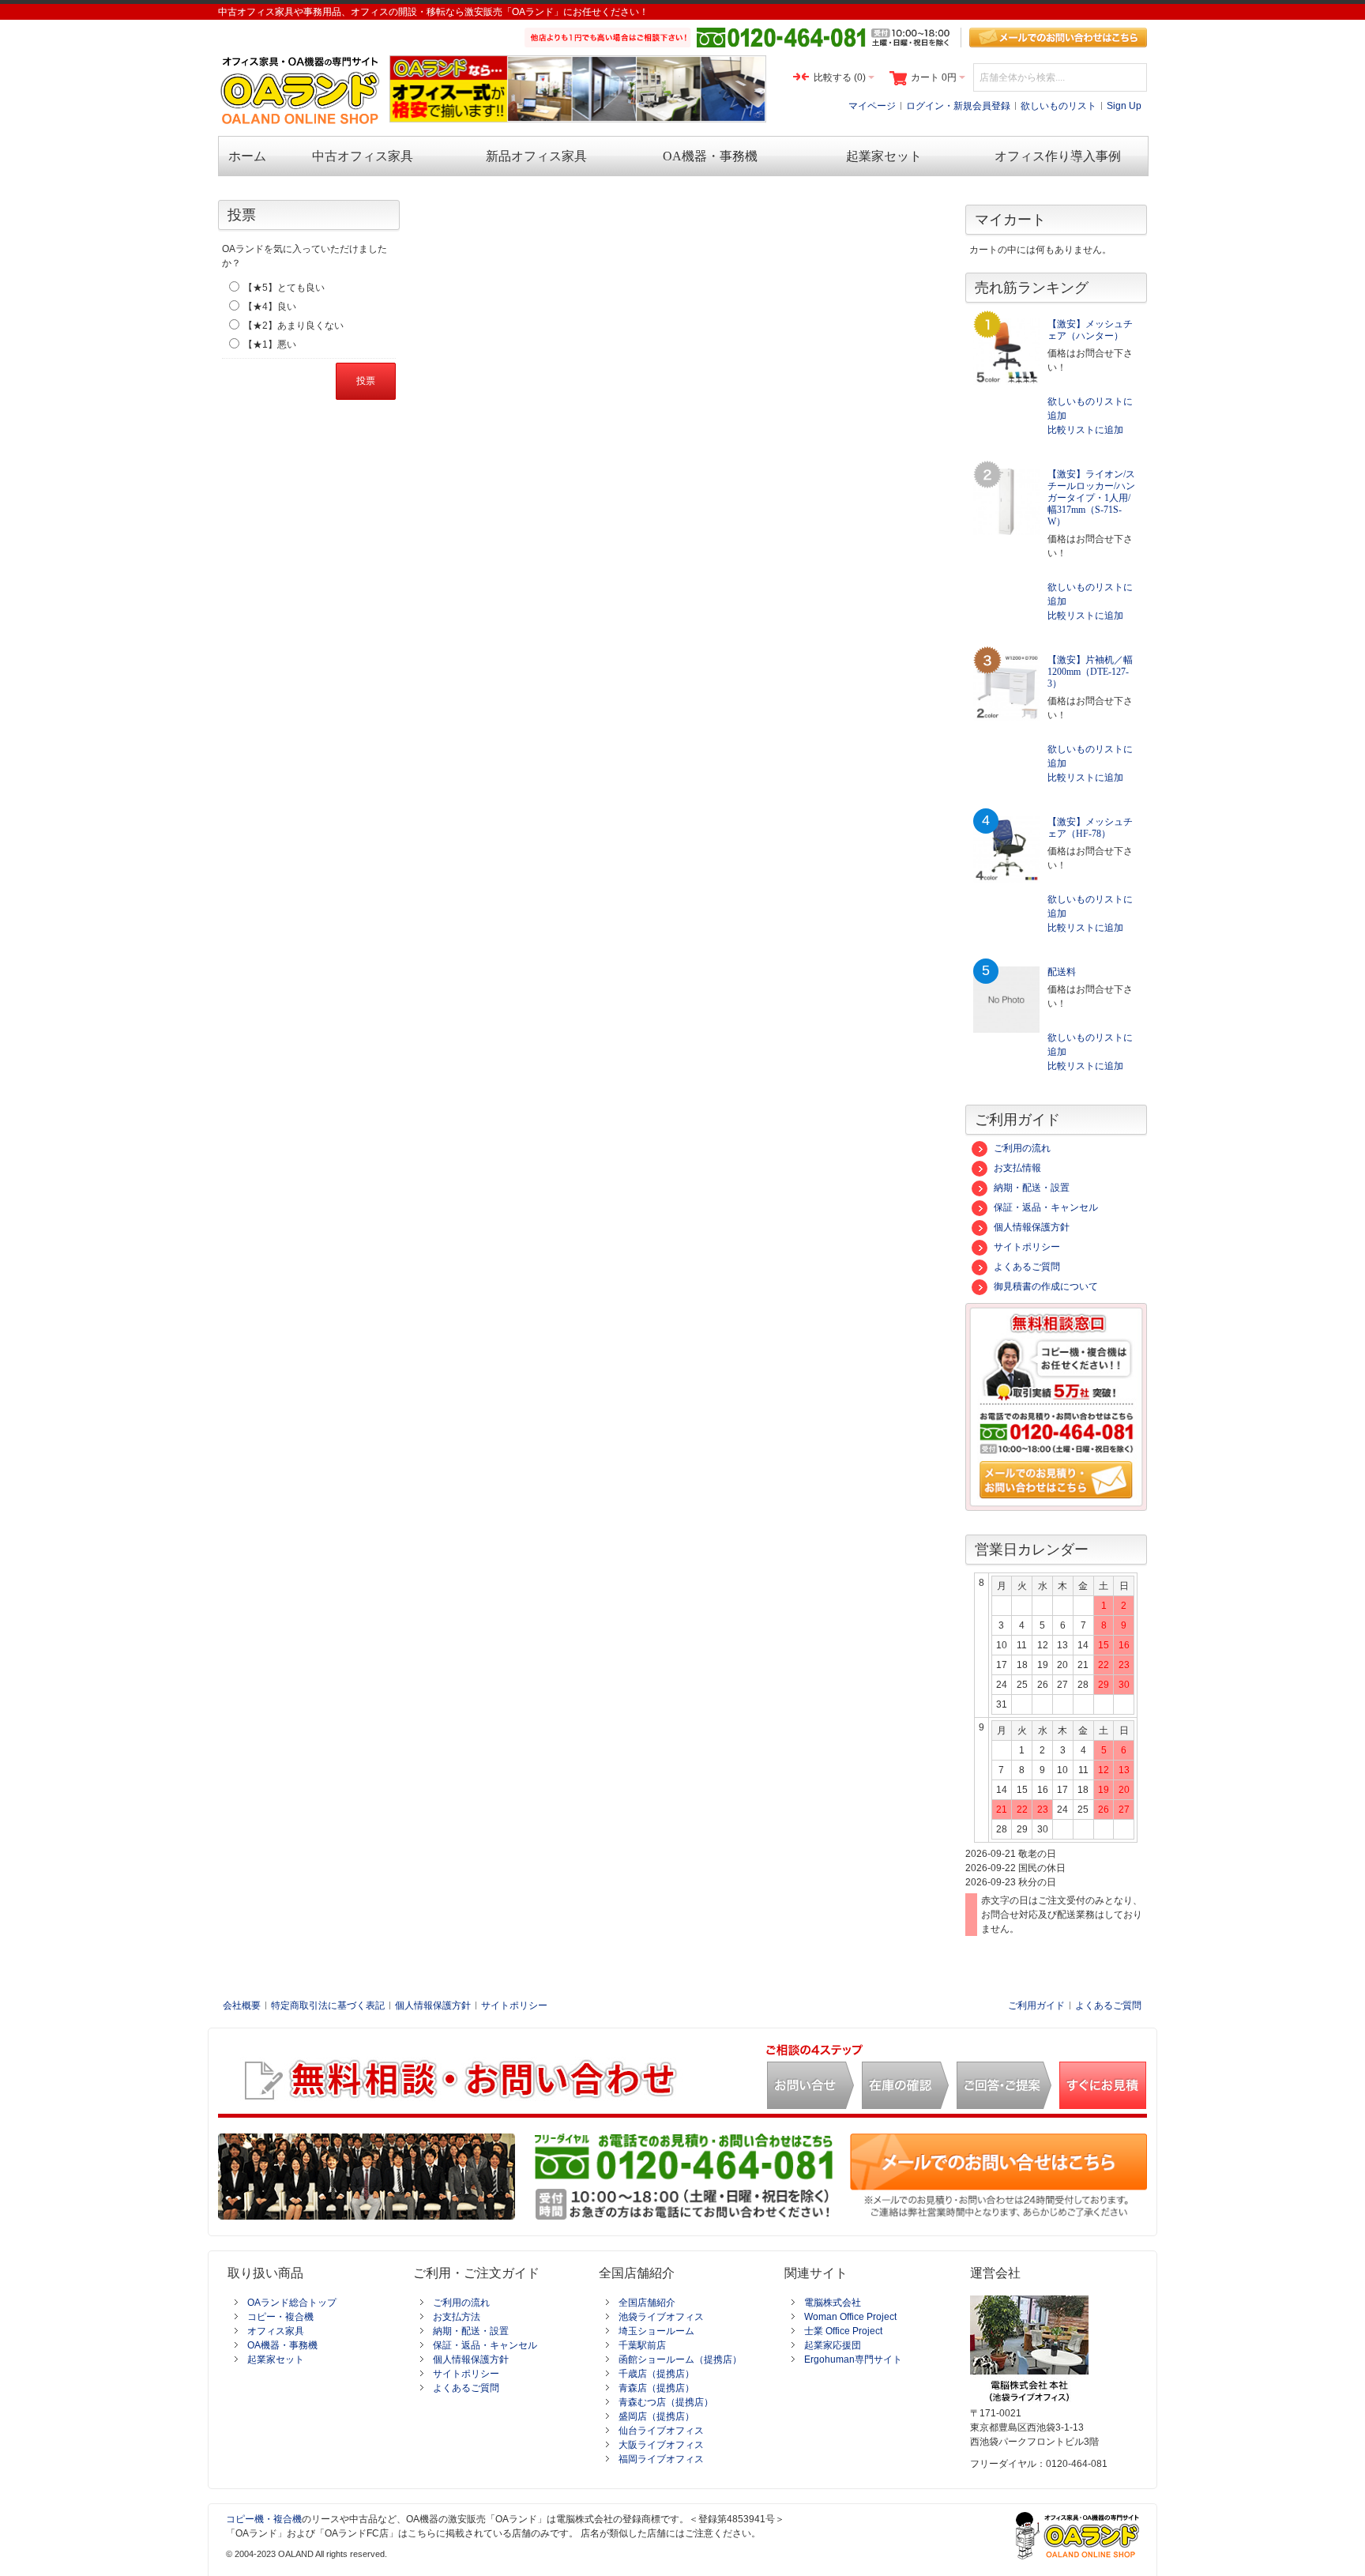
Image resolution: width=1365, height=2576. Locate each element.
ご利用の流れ (1022, 1148)
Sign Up (1124, 106)
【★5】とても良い (284, 288)
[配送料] (1006, 1000)
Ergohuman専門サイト (853, 2359)
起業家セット (276, 2359)
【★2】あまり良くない (293, 326)
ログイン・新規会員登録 (958, 106)
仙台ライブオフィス (661, 2431)
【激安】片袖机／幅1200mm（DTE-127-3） (1090, 672)
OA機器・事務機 (282, 2345)
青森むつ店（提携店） (666, 2402)
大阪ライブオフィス (661, 2445)
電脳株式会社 (833, 2303)
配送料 (1062, 972)
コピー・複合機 (280, 2317)
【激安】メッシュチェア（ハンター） (1090, 330)
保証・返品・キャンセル (1046, 1207)
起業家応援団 (833, 2345)
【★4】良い (270, 307)
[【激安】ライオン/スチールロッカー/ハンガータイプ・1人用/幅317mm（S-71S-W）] (1006, 502)
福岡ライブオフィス (661, 2459)
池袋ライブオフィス (661, 2317)
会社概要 (242, 2005)
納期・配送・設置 (1032, 1188)
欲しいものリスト (1059, 106)
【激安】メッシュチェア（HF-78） (1090, 828)
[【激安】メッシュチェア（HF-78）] (1006, 849)
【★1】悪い (270, 345)
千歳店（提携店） (656, 2374)
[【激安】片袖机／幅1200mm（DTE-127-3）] (1006, 687)
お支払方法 (457, 2317)
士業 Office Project (843, 2331)
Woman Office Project (850, 2317)
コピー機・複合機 (264, 2519)
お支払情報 (1017, 1168)
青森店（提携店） (656, 2388)
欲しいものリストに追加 (1090, 409)
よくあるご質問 (1027, 1267)
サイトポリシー (1027, 1247)
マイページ (872, 106)
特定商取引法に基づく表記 (328, 2005)
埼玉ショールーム (656, 2331)
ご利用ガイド (1036, 2005)
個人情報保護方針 (1032, 1227)
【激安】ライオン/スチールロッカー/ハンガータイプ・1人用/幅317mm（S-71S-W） (1091, 498)
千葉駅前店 (642, 2345)
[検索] (1133, 77)
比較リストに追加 (1085, 430)
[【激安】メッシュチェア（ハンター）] (1006, 352)
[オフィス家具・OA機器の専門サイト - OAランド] (301, 90)
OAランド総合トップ (292, 2303)
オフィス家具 (276, 2331)
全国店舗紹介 (647, 2303)
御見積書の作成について (1046, 1286)
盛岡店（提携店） (656, 2416)
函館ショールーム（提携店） (680, 2359)
